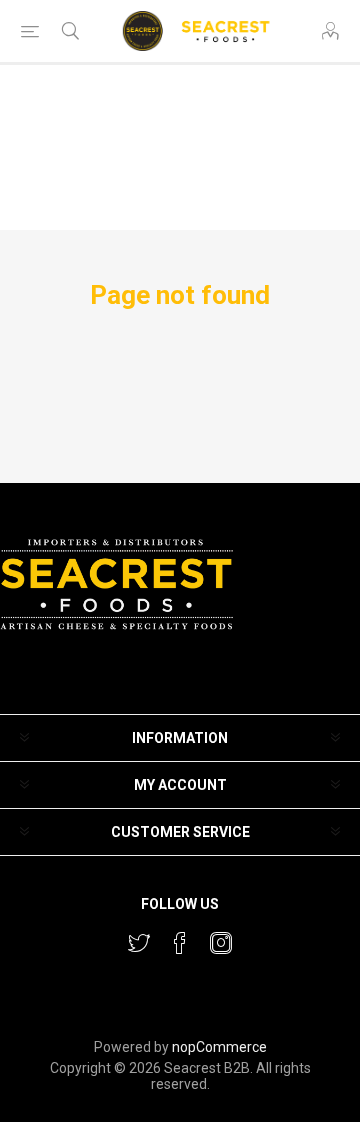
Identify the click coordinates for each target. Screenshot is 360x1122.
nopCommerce (219, 1047)
